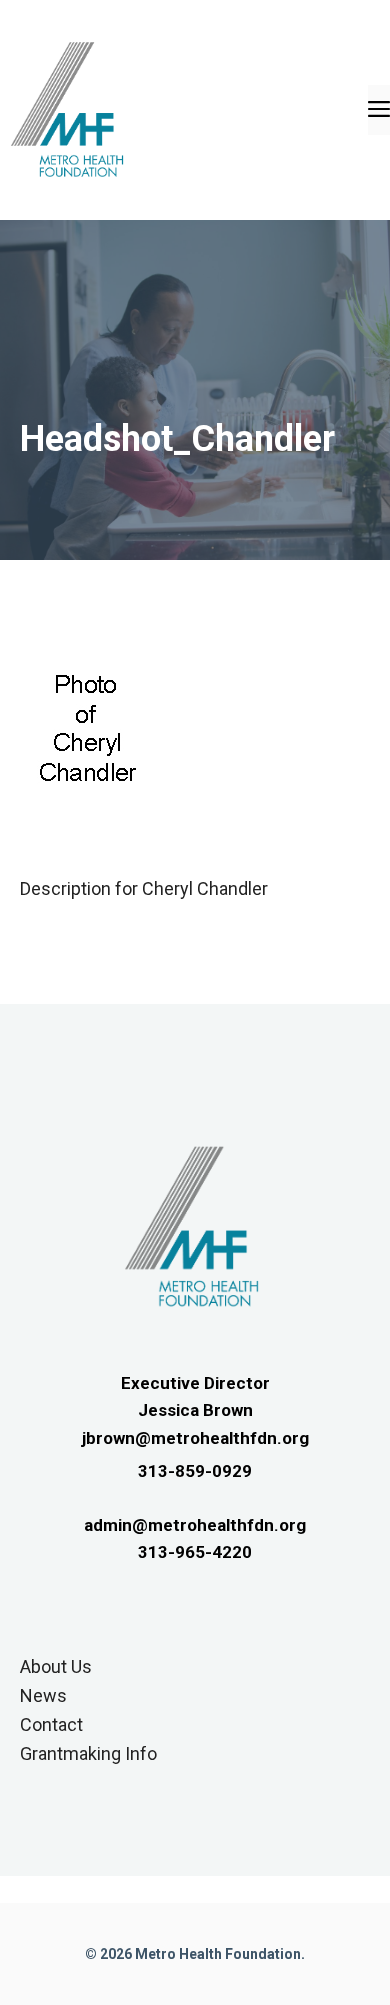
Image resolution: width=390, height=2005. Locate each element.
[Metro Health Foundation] (70, 108)
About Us (56, 1666)
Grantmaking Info (88, 1753)
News (43, 1695)
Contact (51, 1724)
